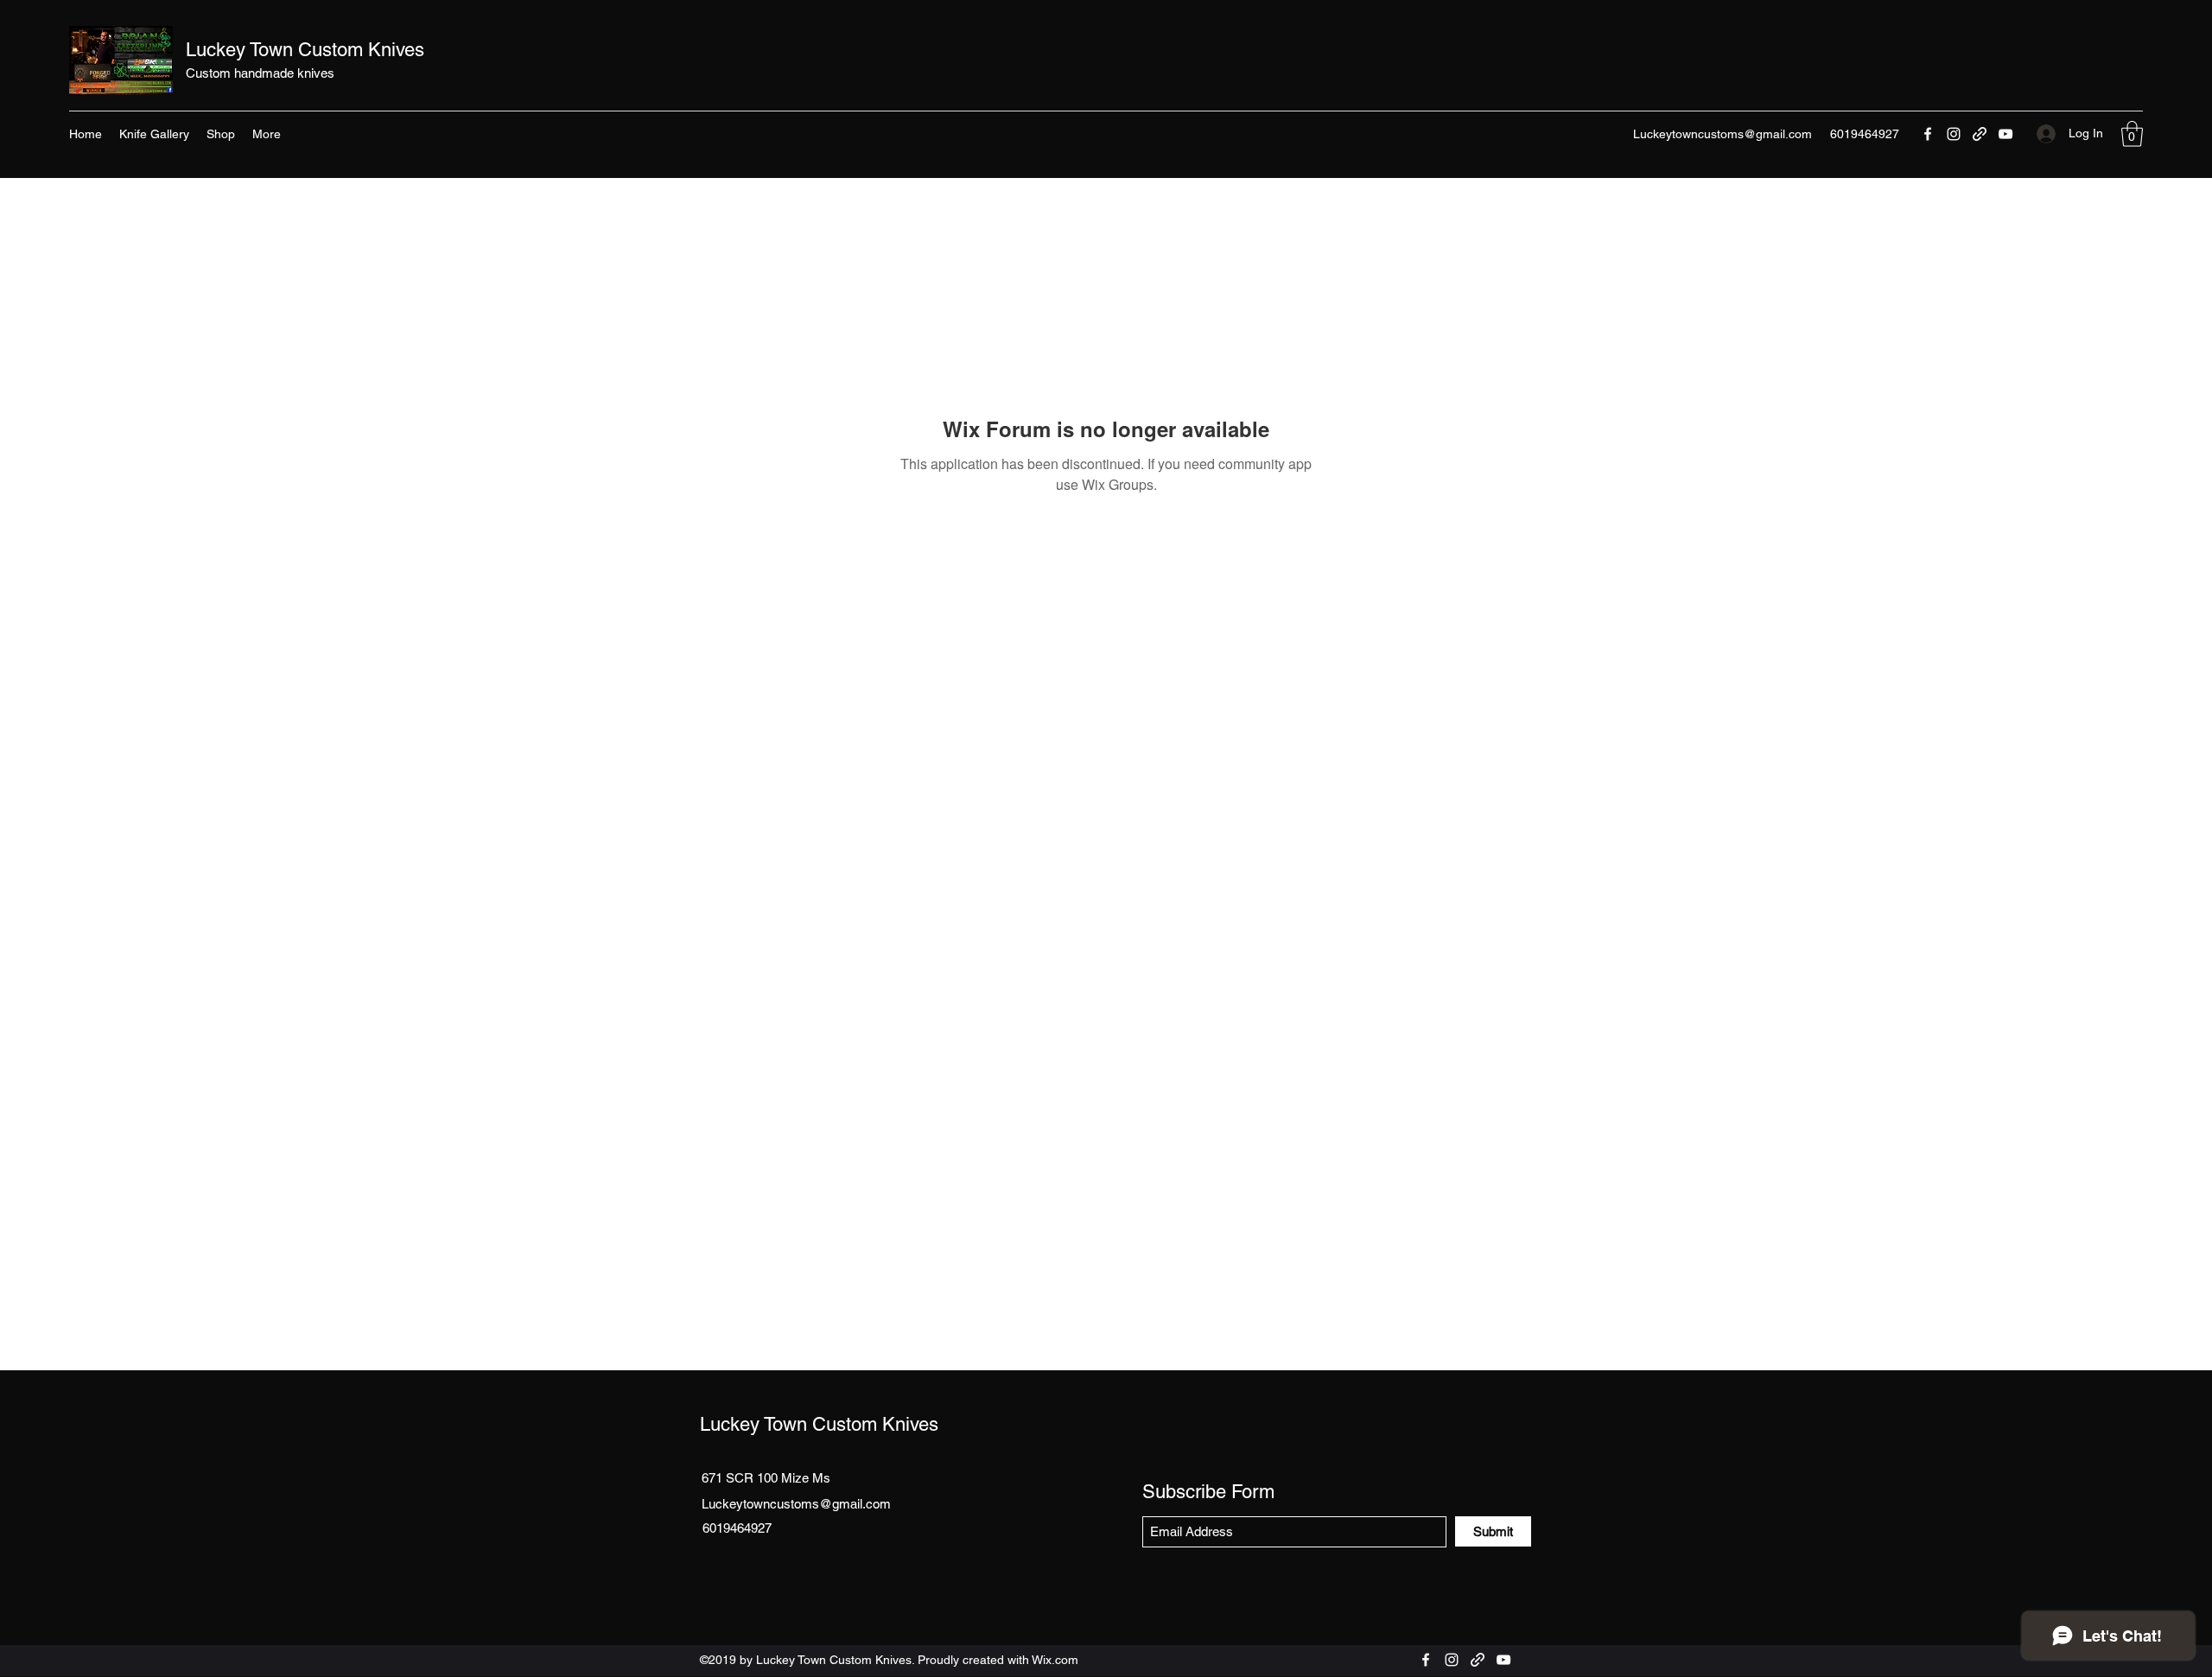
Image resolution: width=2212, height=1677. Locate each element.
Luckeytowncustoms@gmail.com (1723, 134)
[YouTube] (2005, 134)
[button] (2132, 134)
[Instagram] (1954, 134)
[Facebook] (1928, 134)
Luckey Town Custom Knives (305, 50)
